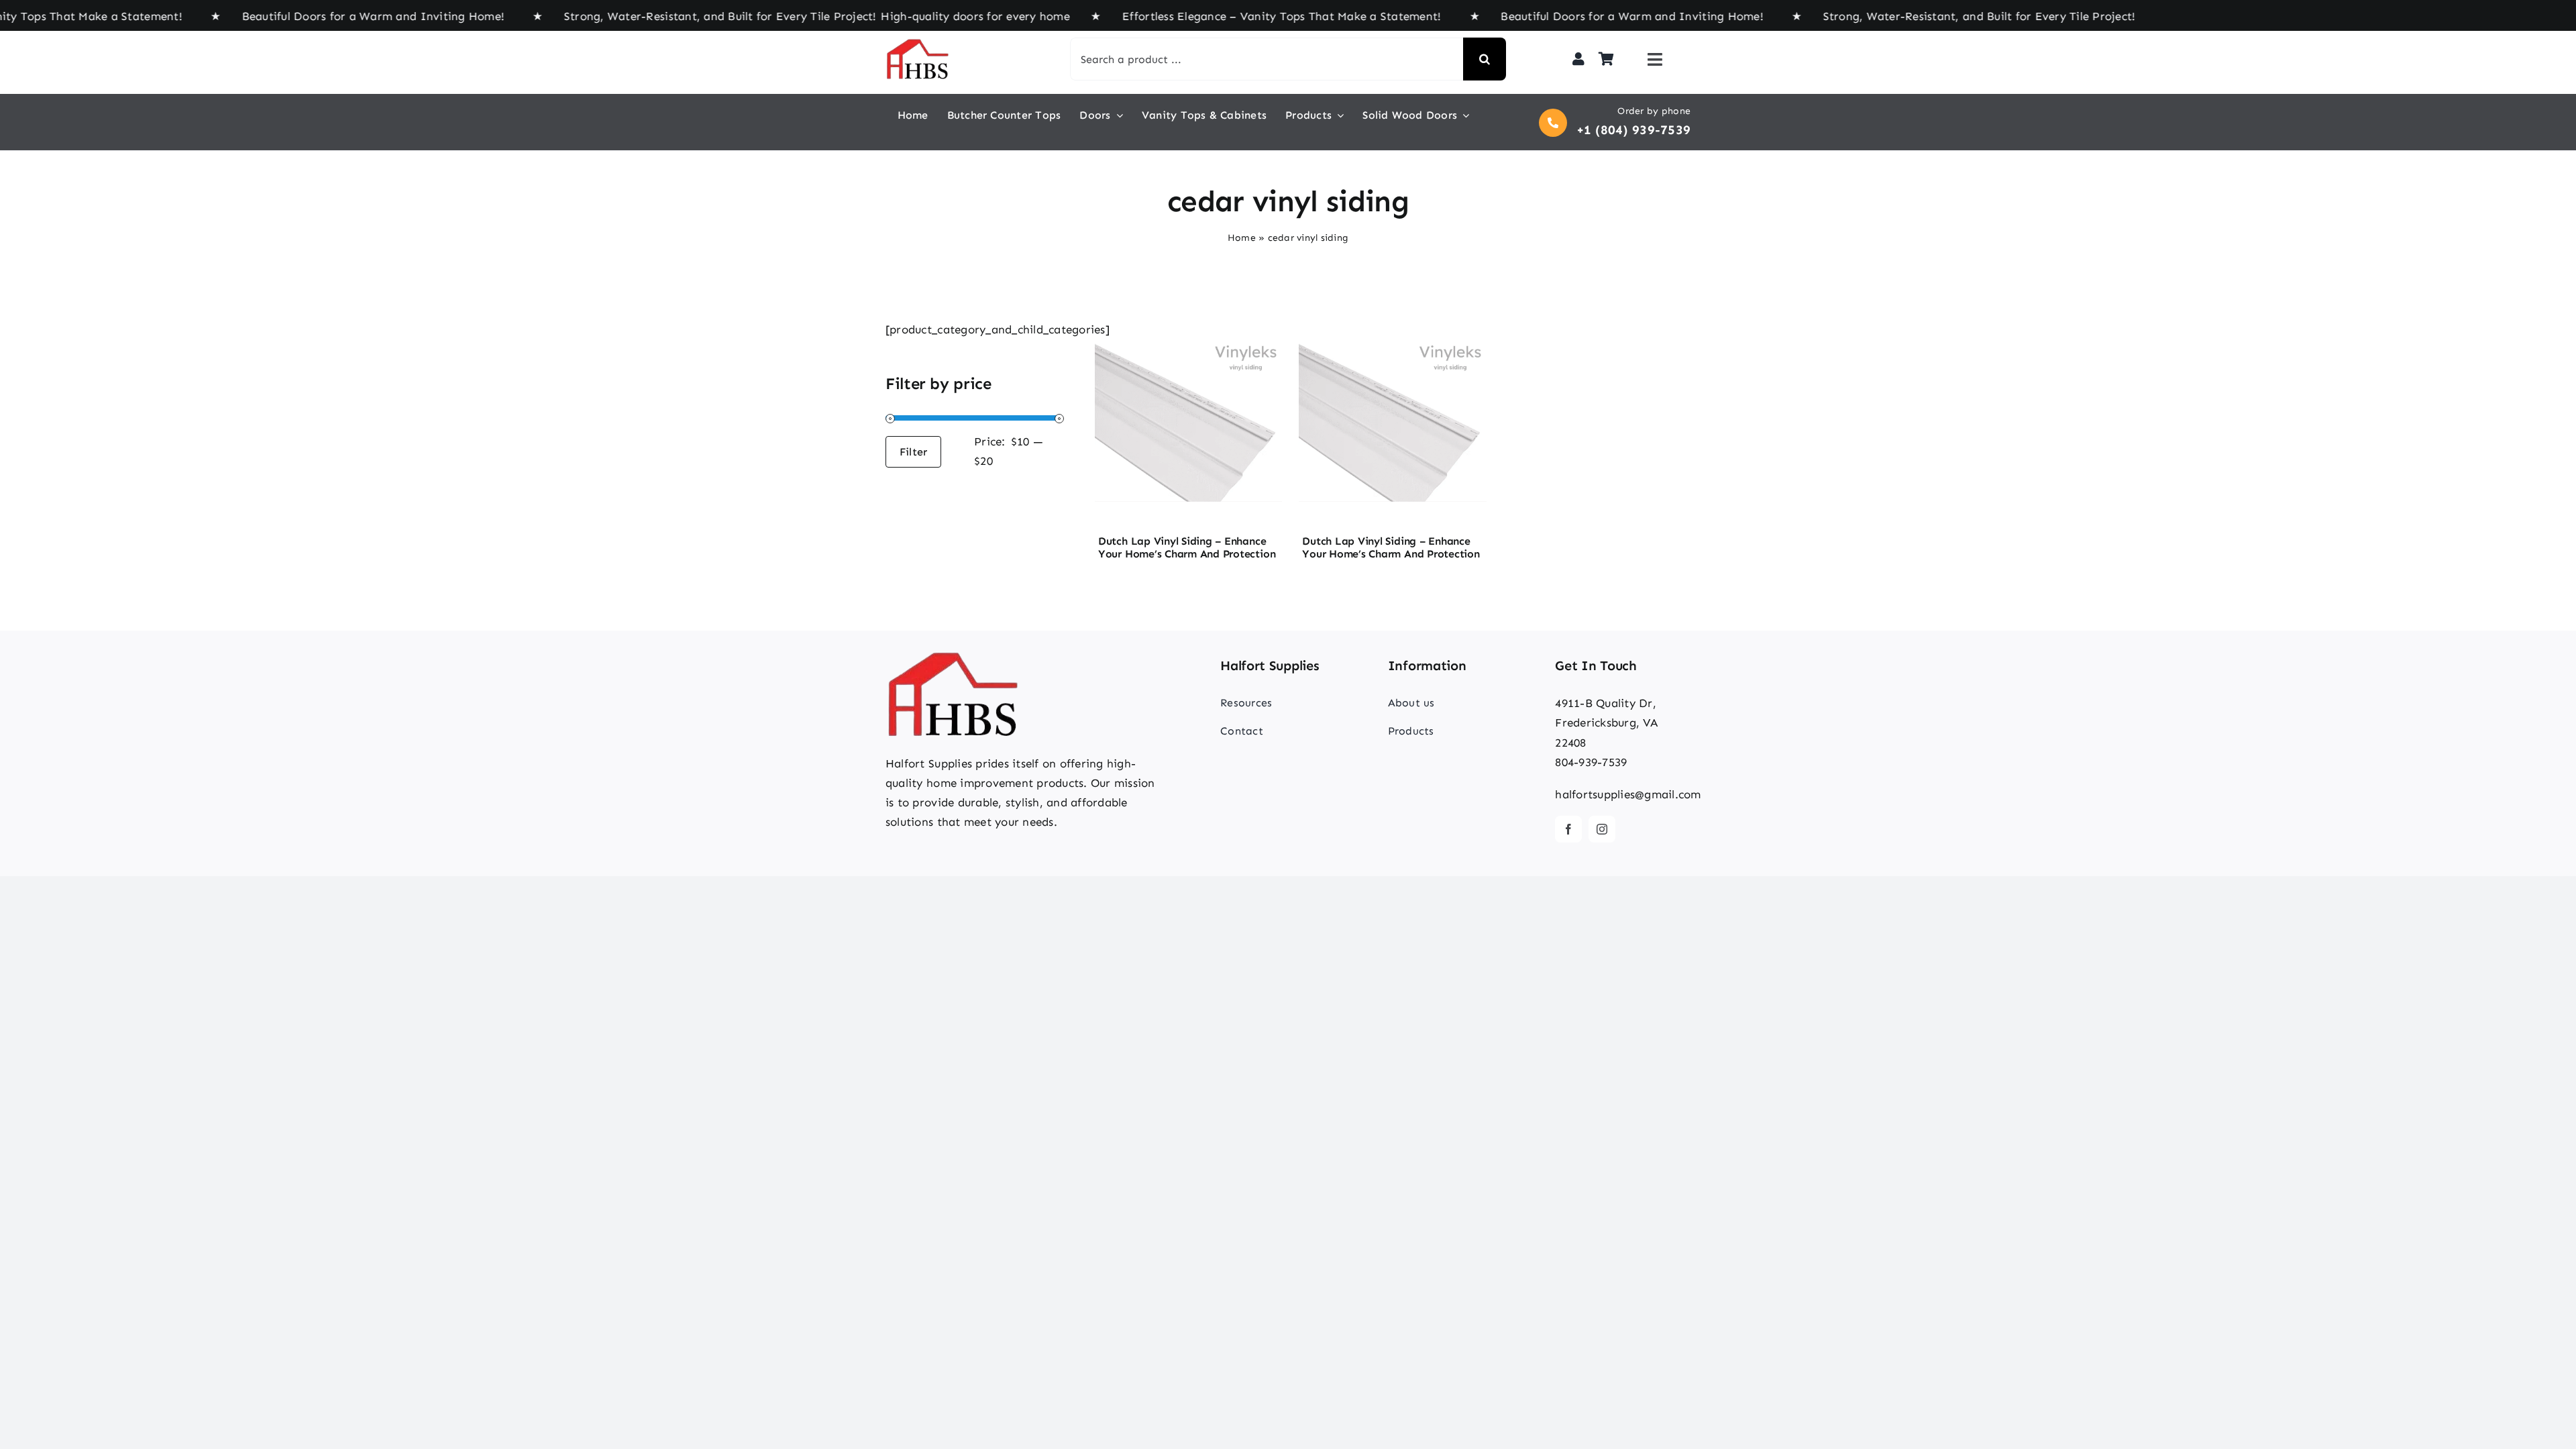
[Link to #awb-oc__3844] (1655, 59)
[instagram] (1602, 829)
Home (1242, 238)
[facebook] (1568, 829)
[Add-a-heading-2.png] (1188, 325)
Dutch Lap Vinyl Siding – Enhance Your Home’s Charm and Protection (1187, 547)
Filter (913, 452)
